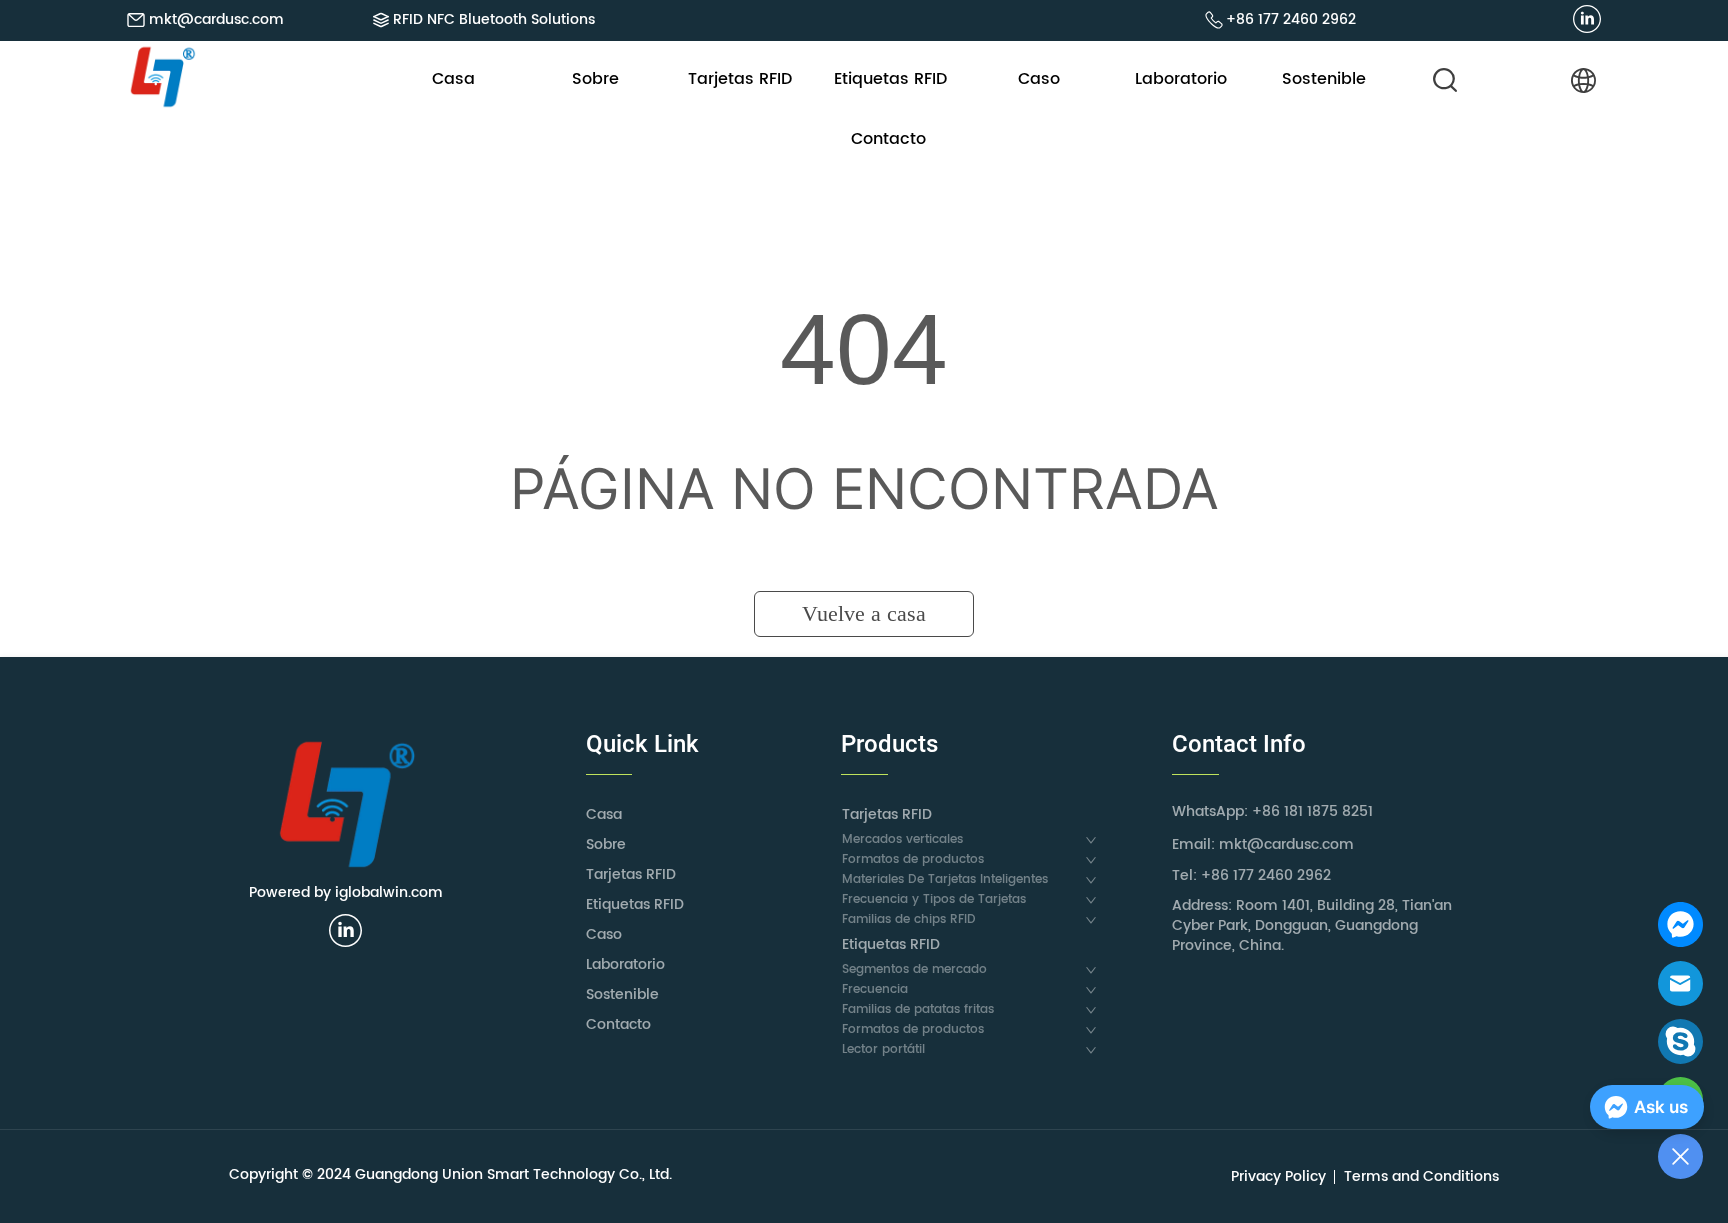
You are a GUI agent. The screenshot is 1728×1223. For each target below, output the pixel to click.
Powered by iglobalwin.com (346, 892)
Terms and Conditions (1421, 1176)
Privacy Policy (1278, 1176)
